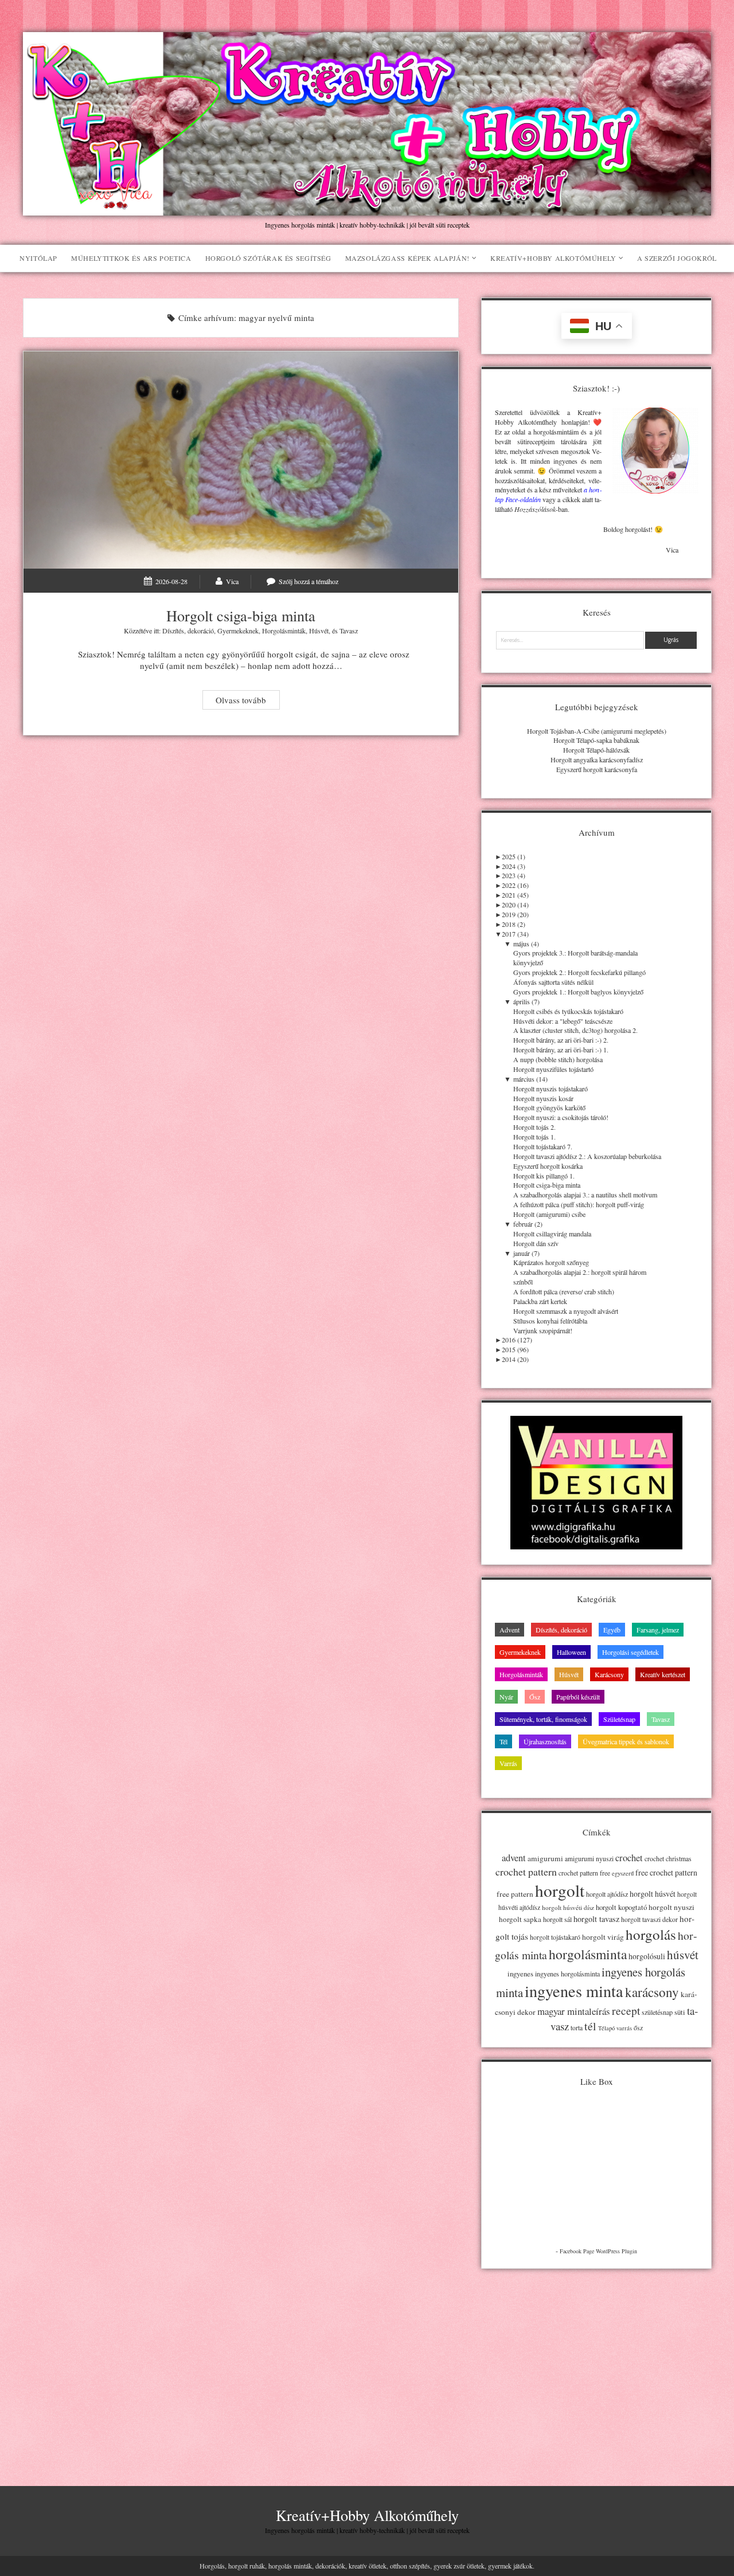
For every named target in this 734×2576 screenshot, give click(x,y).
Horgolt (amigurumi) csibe (549, 1214)
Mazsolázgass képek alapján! (407, 258)
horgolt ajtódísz (607, 1894)
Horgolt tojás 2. (534, 1127)
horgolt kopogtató (621, 1907)
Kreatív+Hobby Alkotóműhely (553, 258)
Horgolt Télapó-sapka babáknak (596, 740)
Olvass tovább (247, 701)
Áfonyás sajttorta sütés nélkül (553, 982)
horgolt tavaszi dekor (649, 1919)
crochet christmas (668, 1859)
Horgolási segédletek (630, 1652)
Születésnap (619, 1719)
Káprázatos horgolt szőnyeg (551, 1262)
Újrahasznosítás (545, 1741)
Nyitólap (38, 258)
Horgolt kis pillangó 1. (544, 1176)
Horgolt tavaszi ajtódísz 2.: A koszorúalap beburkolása (587, 1156)
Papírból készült (578, 1697)
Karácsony (609, 1674)
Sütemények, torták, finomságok (543, 1719)
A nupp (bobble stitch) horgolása (558, 1059)
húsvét (683, 1955)
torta (577, 2028)
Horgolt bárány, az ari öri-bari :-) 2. (561, 1040)
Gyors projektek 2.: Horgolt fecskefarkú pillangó (579, 972)
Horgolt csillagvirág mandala (552, 1234)
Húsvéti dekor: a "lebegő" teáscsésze (563, 1021)
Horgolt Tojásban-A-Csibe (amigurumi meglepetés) (597, 731)
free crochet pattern (666, 1872)
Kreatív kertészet (663, 1674)
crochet (629, 1858)
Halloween (571, 1652)
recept (626, 2010)
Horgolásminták (284, 631)
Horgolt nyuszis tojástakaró (550, 1089)
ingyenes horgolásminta (567, 1974)
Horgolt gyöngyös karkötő (549, 1107)
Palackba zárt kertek (540, 1301)
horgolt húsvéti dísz (568, 1907)
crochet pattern (526, 1872)
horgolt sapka (520, 1919)
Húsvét (319, 631)
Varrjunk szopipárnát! (543, 1330)
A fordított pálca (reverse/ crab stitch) (564, 1291)
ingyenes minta (574, 1991)
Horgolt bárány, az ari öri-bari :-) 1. (561, 1050)
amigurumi (545, 1858)
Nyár (506, 1697)
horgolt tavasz (596, 1919)
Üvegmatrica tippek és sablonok (626, 1741)
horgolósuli (647, 1956)
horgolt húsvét (653, 1894)
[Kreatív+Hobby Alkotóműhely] (367, 210)
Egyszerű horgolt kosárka (548, 1166)
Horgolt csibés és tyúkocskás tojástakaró (568, 1011)
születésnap (657, 2012)
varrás (624, 2028)
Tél (503, 1741)
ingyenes (520, 1974)
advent (514, 1858)
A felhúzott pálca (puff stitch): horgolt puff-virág (579, 1204)
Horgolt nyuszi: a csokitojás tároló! (561, 1117)
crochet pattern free (584, 1873)
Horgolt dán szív (536, 1243)
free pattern (515, 1894)
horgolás (651, 1934)
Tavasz (349, 631)
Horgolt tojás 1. (534, 1137)
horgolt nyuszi (671, 1907)
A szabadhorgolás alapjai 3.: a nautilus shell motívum (585, 1195)
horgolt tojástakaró (555, 1937)
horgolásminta (588, 1954)
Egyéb (612, 1630)
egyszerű (623, 1873)
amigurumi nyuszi (589, 1859)
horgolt (560, 1890)
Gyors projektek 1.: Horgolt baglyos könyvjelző (578, 992)
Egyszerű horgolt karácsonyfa (597, 769)
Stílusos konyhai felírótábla (550, 1321)
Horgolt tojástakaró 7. (543, 1146)
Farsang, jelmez (658, 1630)
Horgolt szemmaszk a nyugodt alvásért (566, 1311)
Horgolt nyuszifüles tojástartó (553, 1069)
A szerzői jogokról (677, 258)
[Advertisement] (596, 2362)
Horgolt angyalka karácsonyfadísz (597, 760)
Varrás (508, 1763)
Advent (509, 1630)
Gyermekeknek (238, 631)
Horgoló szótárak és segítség (268, 258)
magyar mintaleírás (574, 2011)
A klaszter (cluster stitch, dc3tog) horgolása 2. (575, 1030)
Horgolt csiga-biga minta (241, 460)
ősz (638, 2028)
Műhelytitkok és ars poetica (131, 258)
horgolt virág (603, 1937)
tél (590, 2026)
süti (680, 2012)
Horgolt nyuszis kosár (543, 1098)
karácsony (652, 1992)
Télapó (606, 2028)
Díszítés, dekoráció (188, 631)
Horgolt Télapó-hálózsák (596, 750)
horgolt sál (557, 1919)
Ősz (535, 1697)
